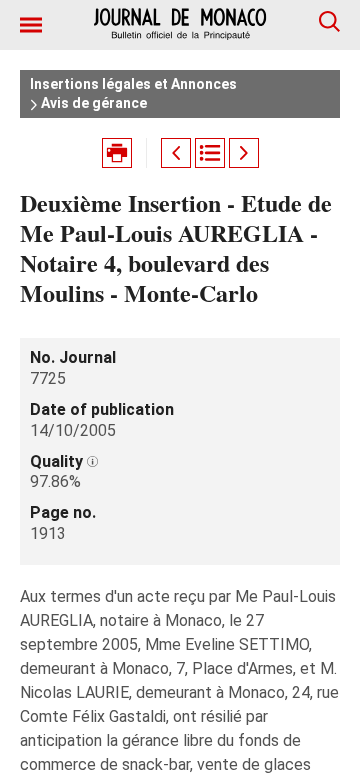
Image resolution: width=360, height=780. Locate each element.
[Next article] (244, 153)
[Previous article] (176, 153)
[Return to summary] (210, 153)
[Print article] (117, 153)
